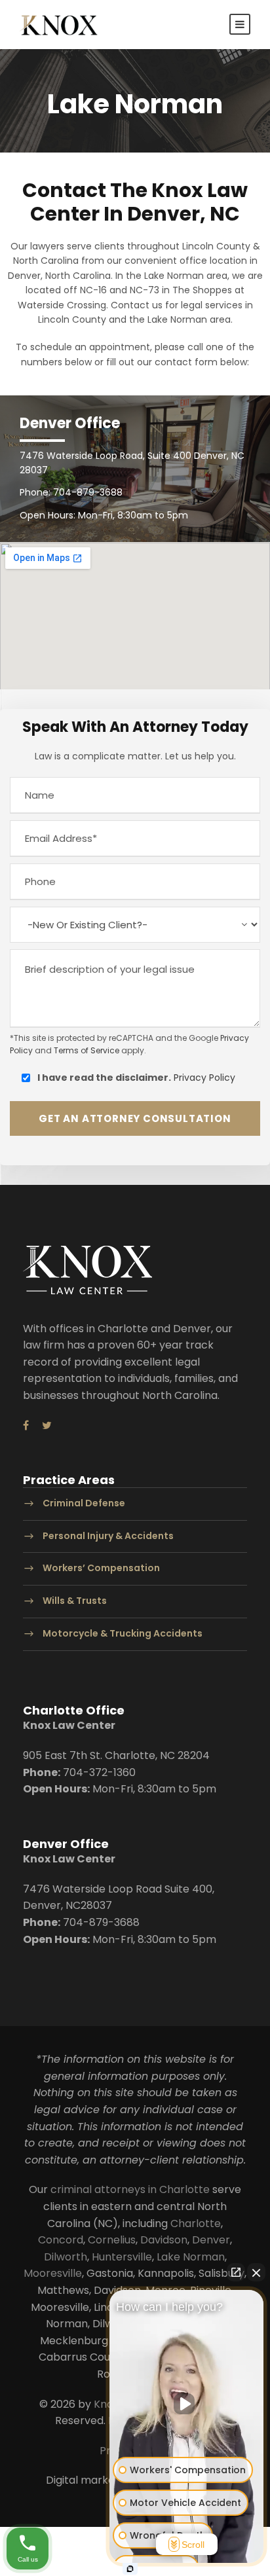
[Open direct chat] (236, 2272)
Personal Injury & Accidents (108, 1536)
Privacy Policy (204, 1078)
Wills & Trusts (75, 1601)
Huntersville (122, 2257)
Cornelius (112, 2240)
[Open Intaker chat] (130, 2569)
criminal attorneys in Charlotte (130, 2189)
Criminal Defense (84, 1503)
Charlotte (196, 2223)
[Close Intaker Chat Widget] (256, 2272)
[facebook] (26, 1426)
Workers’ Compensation (101, 1569)
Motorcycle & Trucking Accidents (123, 1633)
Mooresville (53, 2273)
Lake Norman (191, 2257)
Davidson (164, 2240)
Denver (211, 2240)
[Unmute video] (187, 2404)
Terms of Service (87, 1050)
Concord (61, 2240)
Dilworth (66, 2257)
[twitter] (47, 1426)
